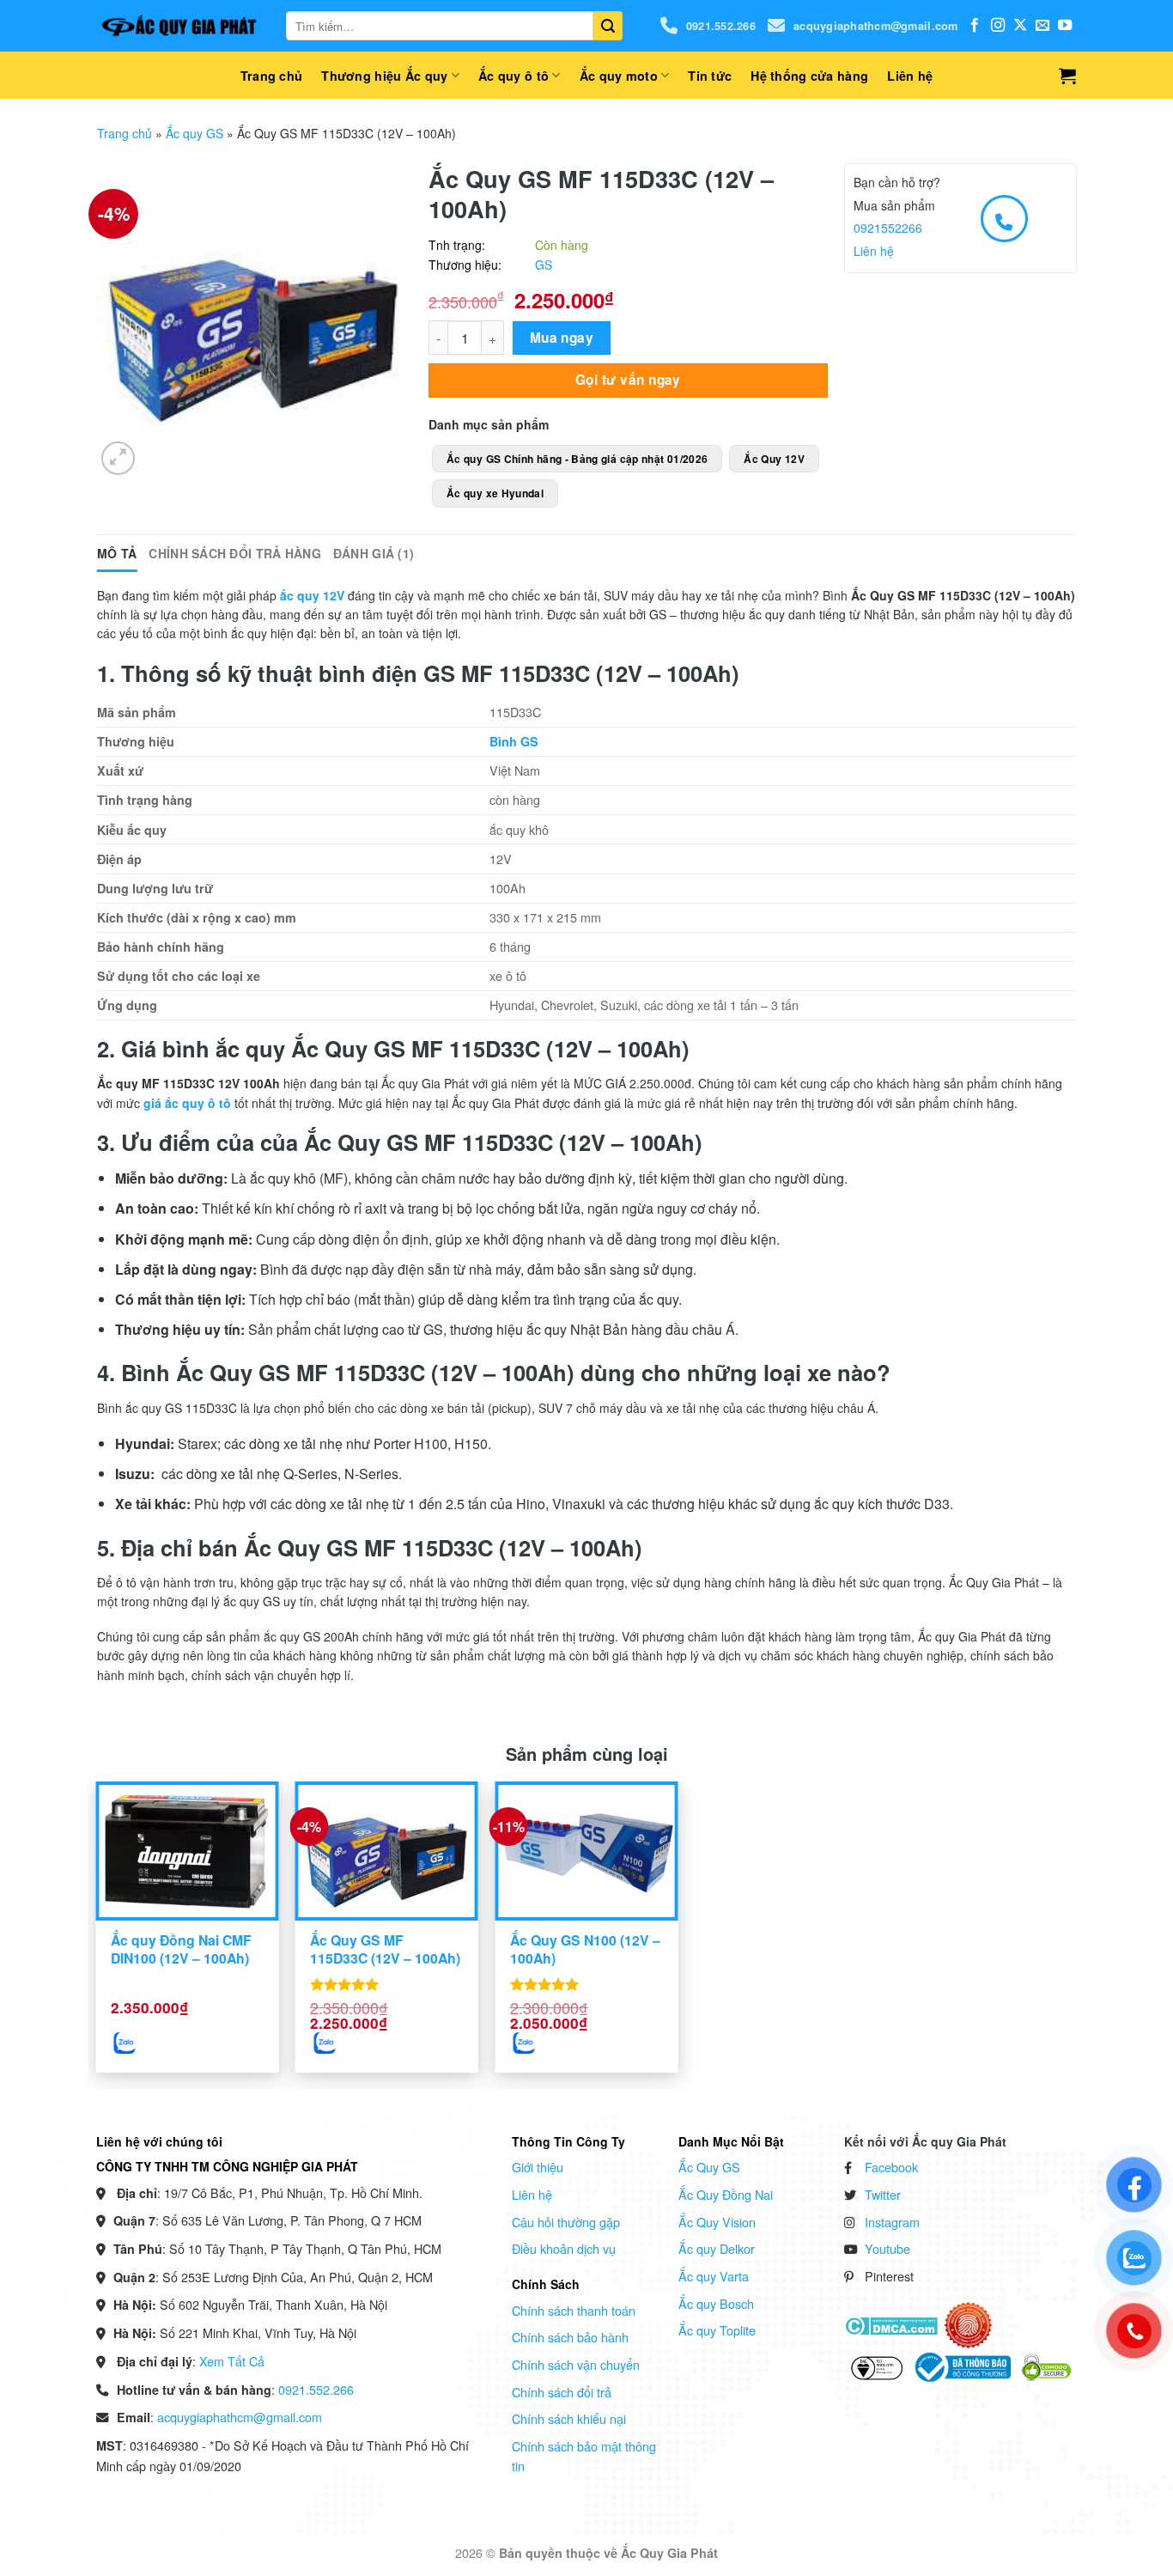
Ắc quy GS (194, 133)
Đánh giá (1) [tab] (374, 553)
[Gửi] (608, 26)
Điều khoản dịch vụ (564, 2248)
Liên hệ (910, 76)
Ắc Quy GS (709, 2167)
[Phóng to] (118, 458)
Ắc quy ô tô (514, 76)
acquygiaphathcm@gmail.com (875, 26)
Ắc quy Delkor (717, 2248)
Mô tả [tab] (117, 553)
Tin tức (710, 76)
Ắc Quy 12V (774, 459)
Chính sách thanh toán (574, 2310)
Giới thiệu (538, 2167)
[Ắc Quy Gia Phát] (179, 26)
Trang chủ (272, 76)
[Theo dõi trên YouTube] (1065, 26)
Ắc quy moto (619, 76)
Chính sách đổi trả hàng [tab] (234, 553)
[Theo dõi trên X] (1020, 26)
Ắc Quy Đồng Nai (726, 2194)
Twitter (883, 2194)
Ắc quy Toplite (717, 2330)
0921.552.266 (721, 26)
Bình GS (514, 741)
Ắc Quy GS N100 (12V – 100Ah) (585, 1949)
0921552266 (888, 228)
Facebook (891, 2167)
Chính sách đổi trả (562, 2392)
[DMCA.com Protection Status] (891, 2324)
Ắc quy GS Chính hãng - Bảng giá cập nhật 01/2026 (577, 459)
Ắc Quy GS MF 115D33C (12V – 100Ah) (385, 1949)
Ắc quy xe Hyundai (495, 493)
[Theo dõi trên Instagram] (998, 26)
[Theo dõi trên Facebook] (975, 26)
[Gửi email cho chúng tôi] (1042, 26)
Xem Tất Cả (232, 2361)
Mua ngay (562, 338)
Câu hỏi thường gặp (566, 2222)
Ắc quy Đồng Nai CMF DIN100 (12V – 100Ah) (181, 1949)
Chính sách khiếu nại (569, 2418)
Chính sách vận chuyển (576, 2364)
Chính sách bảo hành (570, 2337)
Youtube (887, 2248)
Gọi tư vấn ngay (628, 380)
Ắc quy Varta (714, 2276)
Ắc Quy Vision (717, 2222)
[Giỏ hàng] (1067, 76)
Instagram (892, 2222)
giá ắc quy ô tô (187, 1103)
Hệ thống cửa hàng (809, 76)
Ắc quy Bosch (716, 2303)
